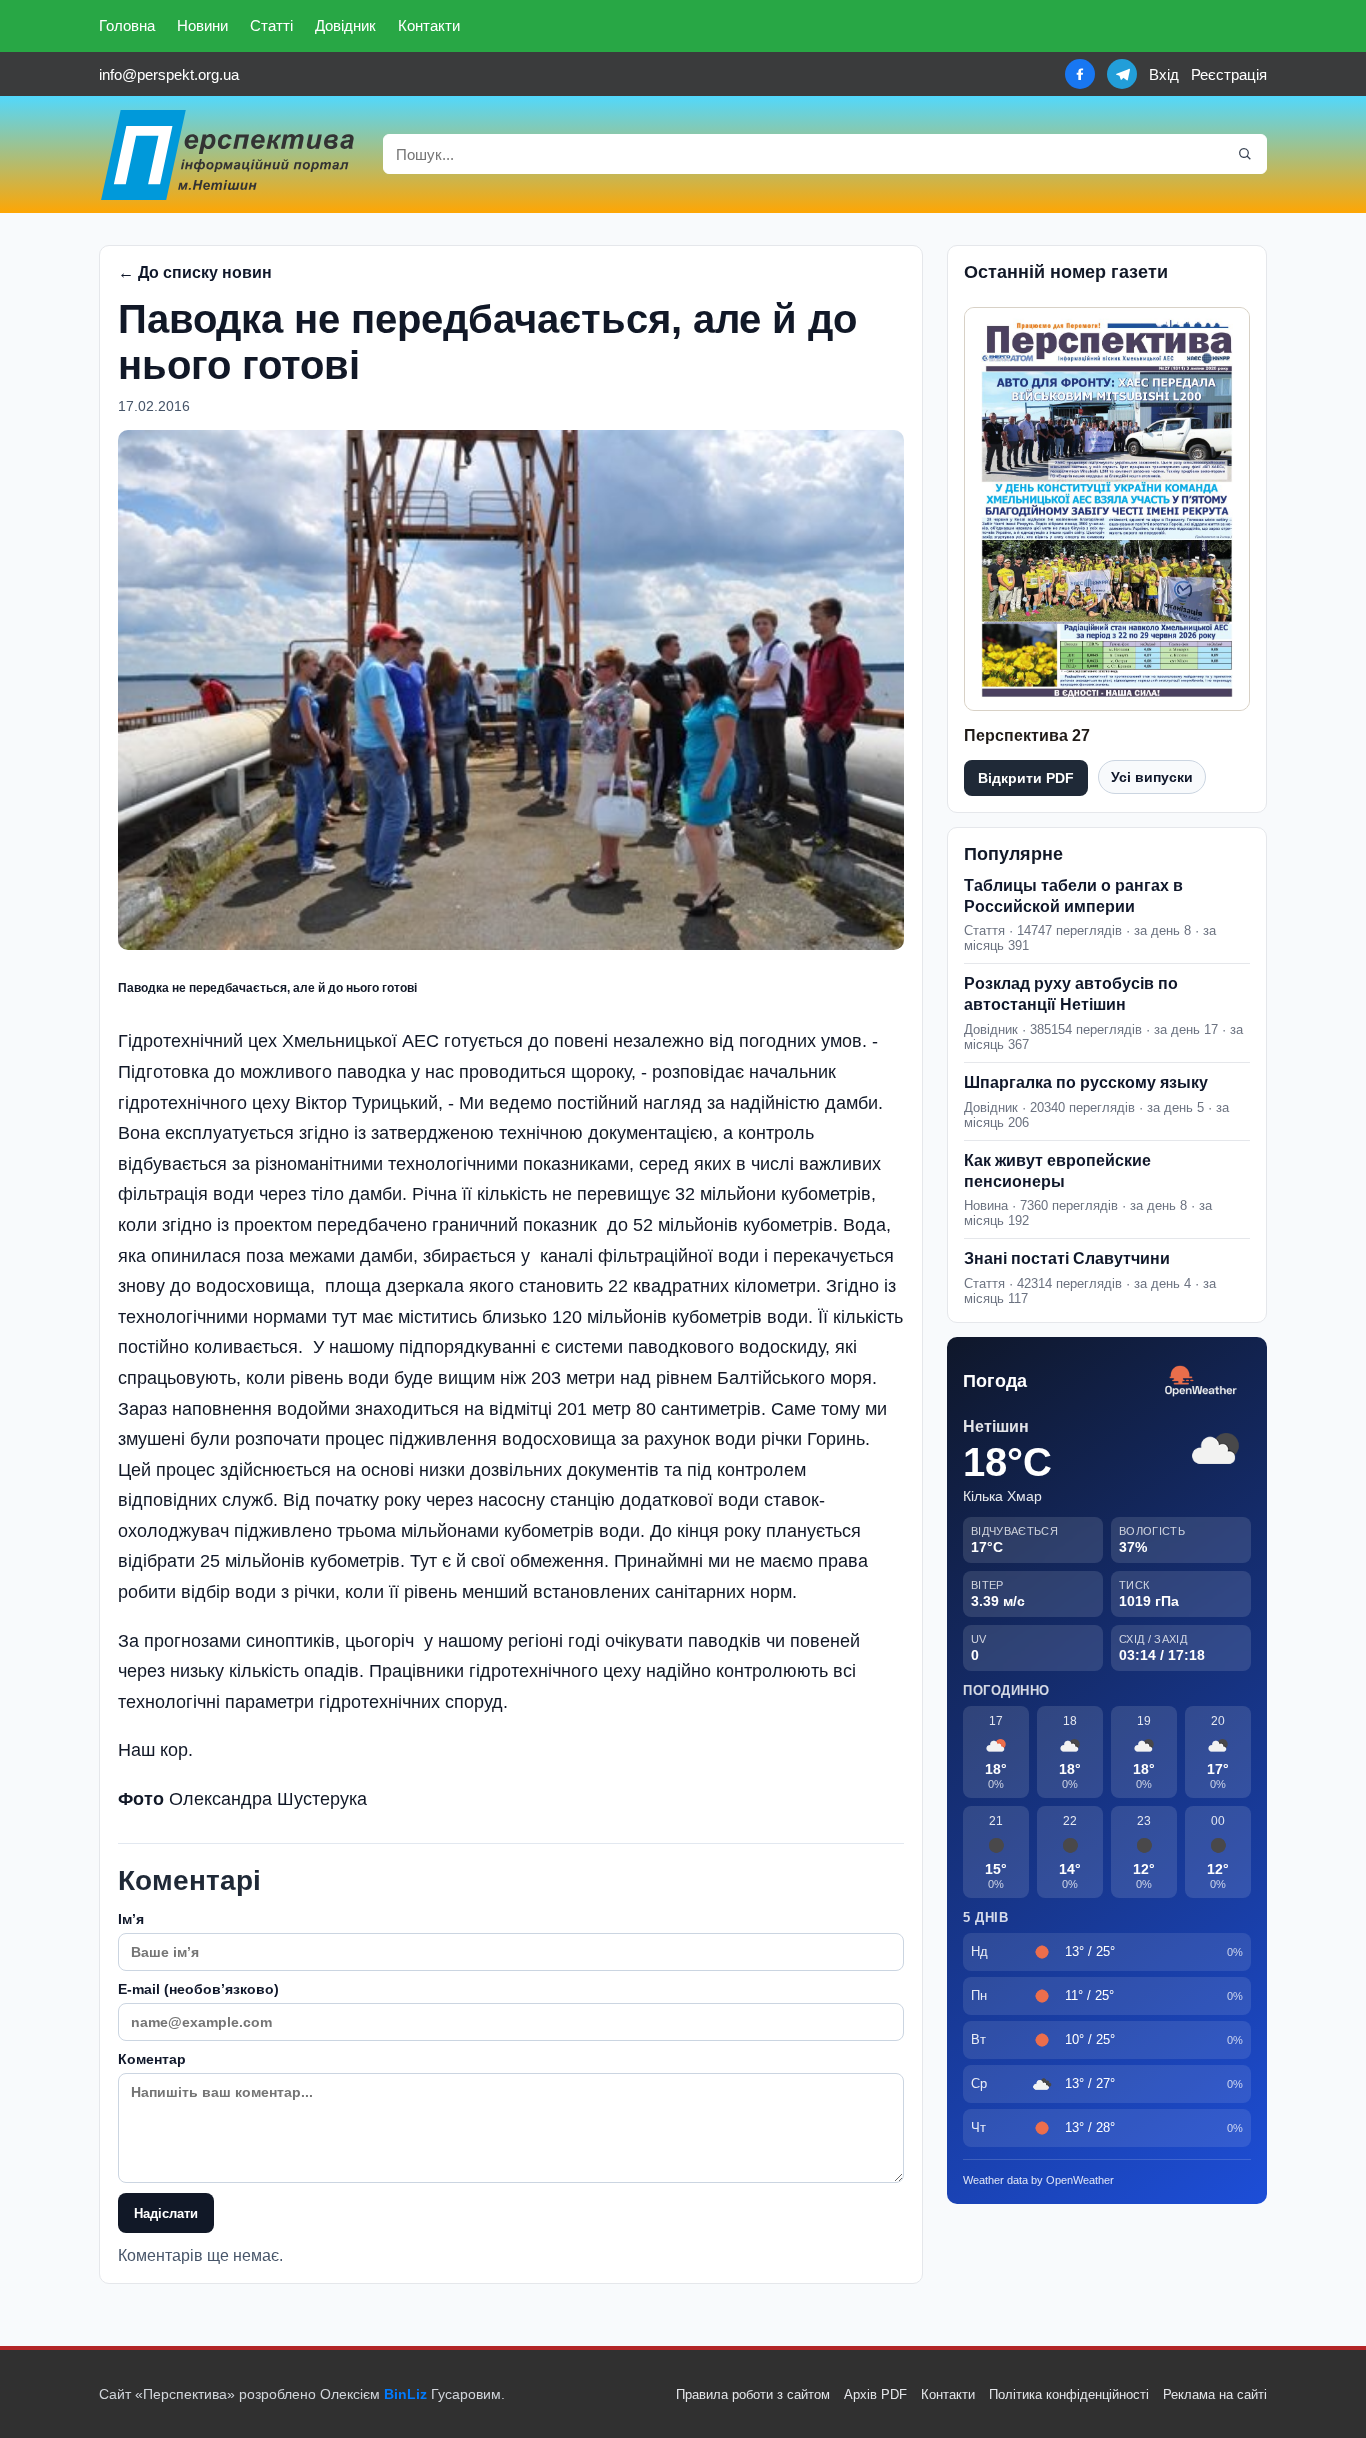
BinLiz (405, 2394)
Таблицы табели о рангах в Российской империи (1073, 896)
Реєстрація (1229, 74)
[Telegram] (1122, 74)
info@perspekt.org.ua (169, 74)
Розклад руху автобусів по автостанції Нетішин (1071, 994)
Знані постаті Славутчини (1067, 1258)
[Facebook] (1080, 74)
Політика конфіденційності (1069, 2394)
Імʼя (131, 1919)
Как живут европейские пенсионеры (1057, 1171)
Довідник (345, 25)
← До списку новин (195, 272)
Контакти (429, 25)
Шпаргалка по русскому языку (1086, 1082)
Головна (127, 25)
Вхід (1164, 74)
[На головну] (229, 154)
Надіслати (166, 2213)
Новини (202, 25)
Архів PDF (875, 2394)
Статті (271, 25)
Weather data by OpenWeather (1038, 2180)
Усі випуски (1152, 777)
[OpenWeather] (1201, 1381)
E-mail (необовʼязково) (198, 1989)
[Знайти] (1245, 154)
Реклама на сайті (1215, 2394)
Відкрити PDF (1026, 778)
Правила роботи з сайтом (753, 2394)
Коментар (152, 2059)
